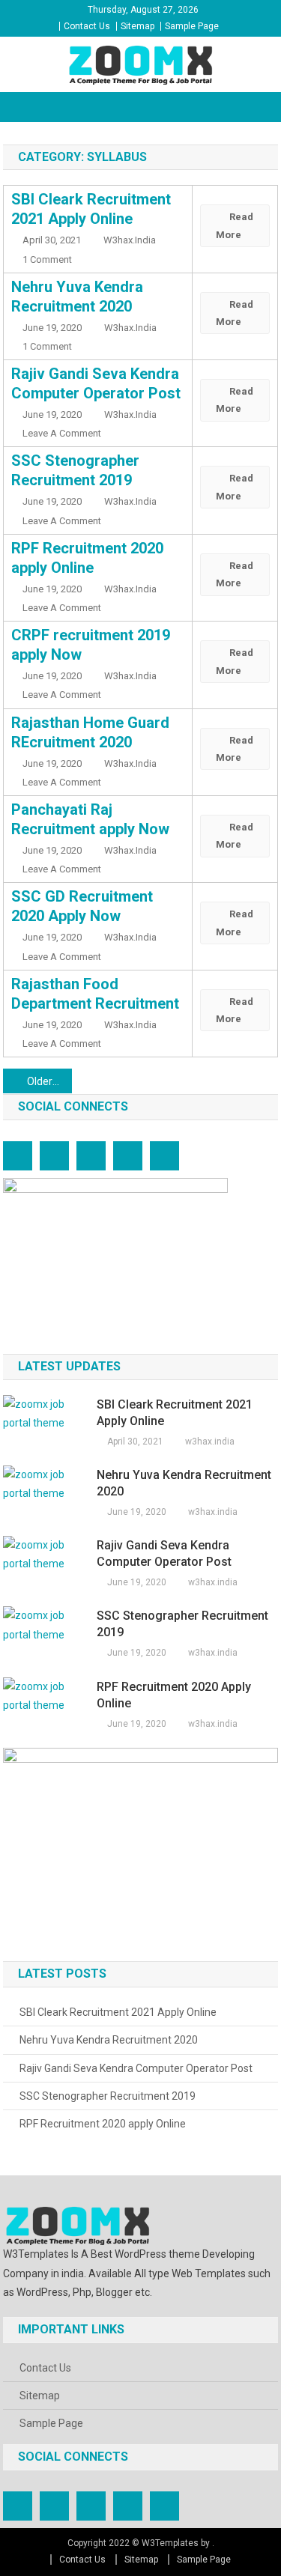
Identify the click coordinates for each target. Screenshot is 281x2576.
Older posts (49, 1081)
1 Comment (47, 259)
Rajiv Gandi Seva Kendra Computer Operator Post (164, 1553)
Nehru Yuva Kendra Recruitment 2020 (184, 1483)
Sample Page (192, 26)
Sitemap (138, 26)
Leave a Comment (62, 433)
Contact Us (87, 26)
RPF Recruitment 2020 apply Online (174, 1695)
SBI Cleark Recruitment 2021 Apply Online (175, 1413)
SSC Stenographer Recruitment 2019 (182, 1624)
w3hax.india (130, 240)
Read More (235, 225)
